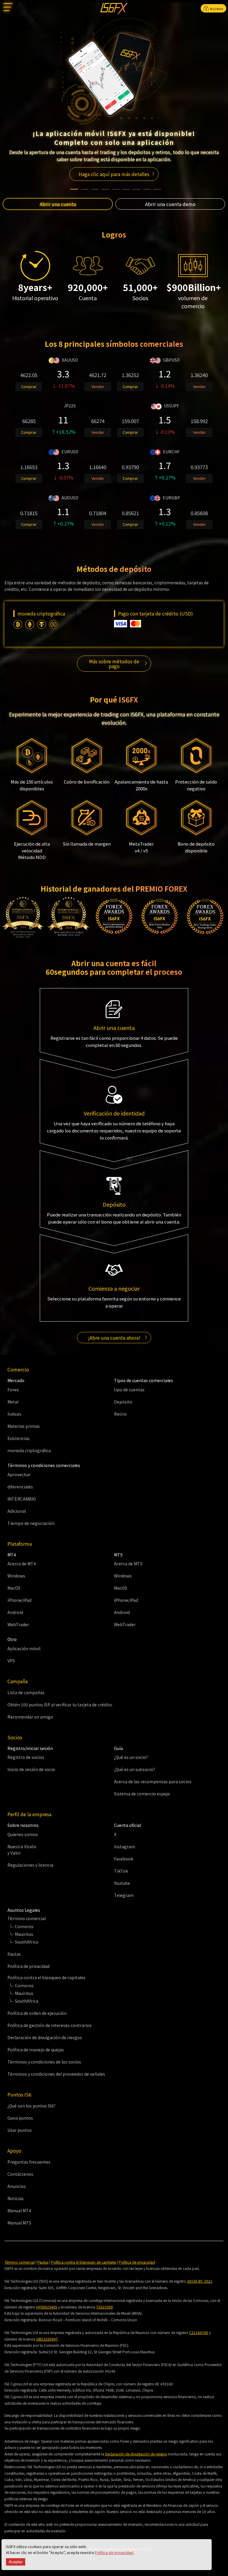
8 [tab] (147, 186)
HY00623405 (47, 2307)
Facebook (124, 1859)
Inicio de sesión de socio (31, 1769)
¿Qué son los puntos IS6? (31, 2106)
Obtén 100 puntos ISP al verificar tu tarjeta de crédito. (60, 1705)
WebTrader (18, 1624)
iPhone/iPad (19, 1600)
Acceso (216, 8)
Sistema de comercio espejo (142, 1794)
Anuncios (17, 2186)
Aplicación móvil (24, 1648)
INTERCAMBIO (22, 1499)
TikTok (121, 1871)
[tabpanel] (114, 100)
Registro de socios (26, 1757)
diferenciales (20, 1487)
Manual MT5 (19, 2223)
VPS (11, 1661)
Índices (14, 1414)
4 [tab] (105, 186)
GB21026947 (47, 2339)
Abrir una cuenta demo (170, 204)
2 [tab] (85, 186)
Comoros (24, 1926)
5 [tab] (116, 186)
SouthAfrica (27, 1942)
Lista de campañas (26, 1692)
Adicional (17, 1511)
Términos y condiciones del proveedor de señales (56, 2074)
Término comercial (20, 2262)
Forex (13, 1390)
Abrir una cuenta (58, 204)
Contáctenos (20, 2174)
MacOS (14, 1588)
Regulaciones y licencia (30, 1865)
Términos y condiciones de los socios (44, 2062)
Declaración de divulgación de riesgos (45, 2037)
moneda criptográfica (29, 1450)
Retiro (120, 1414)
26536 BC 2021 (200, 2281)
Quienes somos (23, 1834)
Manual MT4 (19, 2211)
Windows (16, 1576)
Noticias (16, 2198)
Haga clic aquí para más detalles (114, 174)
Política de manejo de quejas (36, 2050)
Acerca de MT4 (22, 1564)
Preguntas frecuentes (29, 2162)
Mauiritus (24, 1934)
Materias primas (24, 1426)
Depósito (123, 1402)
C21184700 (199, 2332)
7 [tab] (137, 186)
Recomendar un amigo (30, 1717)
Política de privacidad (114, 2552)
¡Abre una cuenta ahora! (114, 1338)
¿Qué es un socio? (131, 1757)
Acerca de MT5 (128, 1564)
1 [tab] (74, 186)
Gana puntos (20, 2118)
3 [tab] (95, 186)
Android (15, 1612)
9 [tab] (157, 186)
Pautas (14, 1954)
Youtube (122, 1883)
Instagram (125, 1846)
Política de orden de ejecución (37, 2013)
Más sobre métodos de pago (114, 664)
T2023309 (104, 2307)
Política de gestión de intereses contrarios (50, 2025)
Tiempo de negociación (31, 1523)
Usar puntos (20, 2130)
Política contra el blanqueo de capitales (84, 2262)
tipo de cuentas (129, 1390)
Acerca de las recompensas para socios (153, 1781)
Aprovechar (19, 1474)
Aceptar (16, 2562)
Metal (13, 1402)
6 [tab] (126, 186)
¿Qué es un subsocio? (134, 1769)
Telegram (124, 1895)
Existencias (19, 1438)
